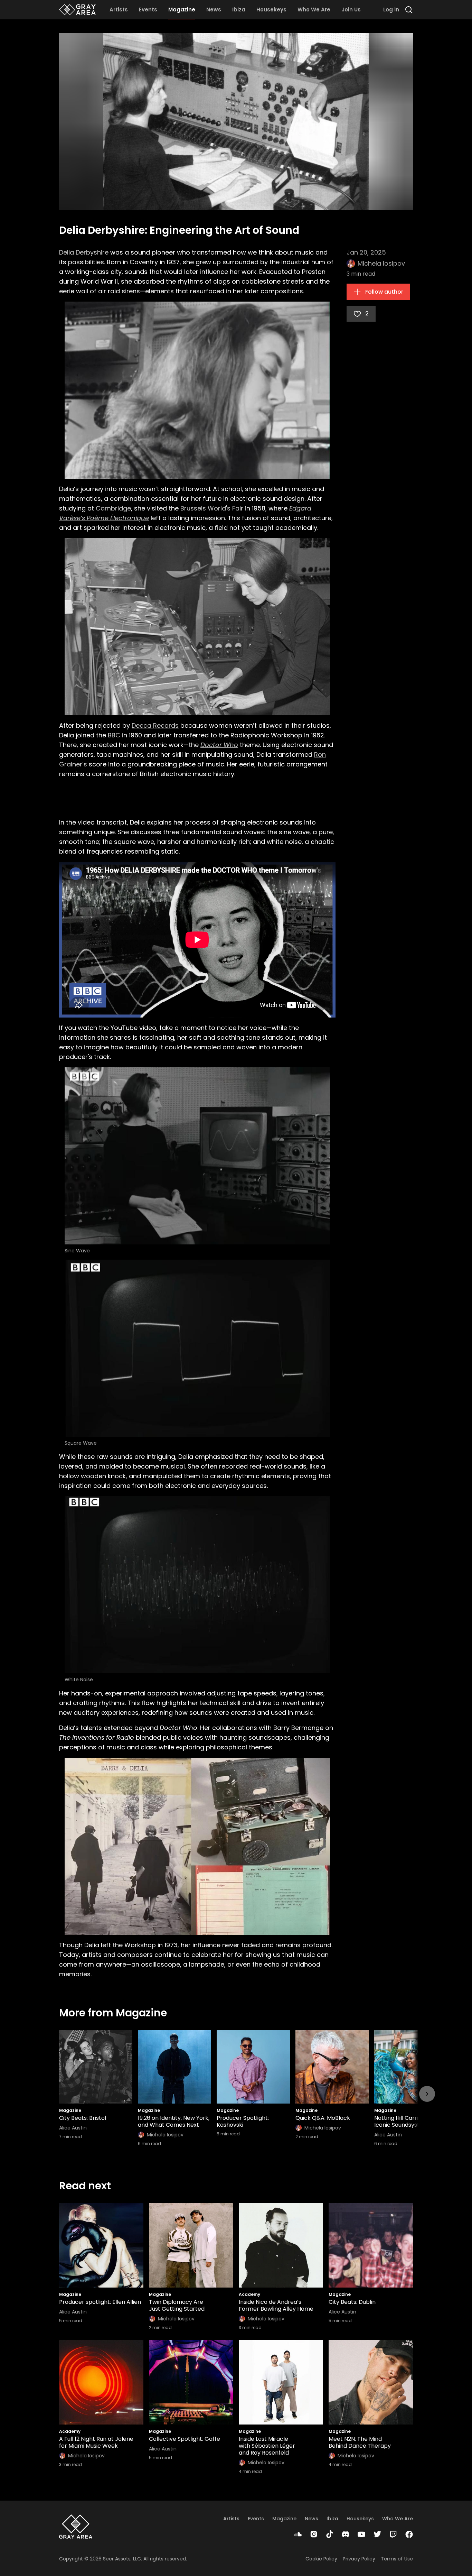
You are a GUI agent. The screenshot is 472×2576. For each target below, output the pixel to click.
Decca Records (155, 725)
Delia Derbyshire (84, 252)
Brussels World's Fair (212, 508)
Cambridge (113, 508)
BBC (114, 735)
